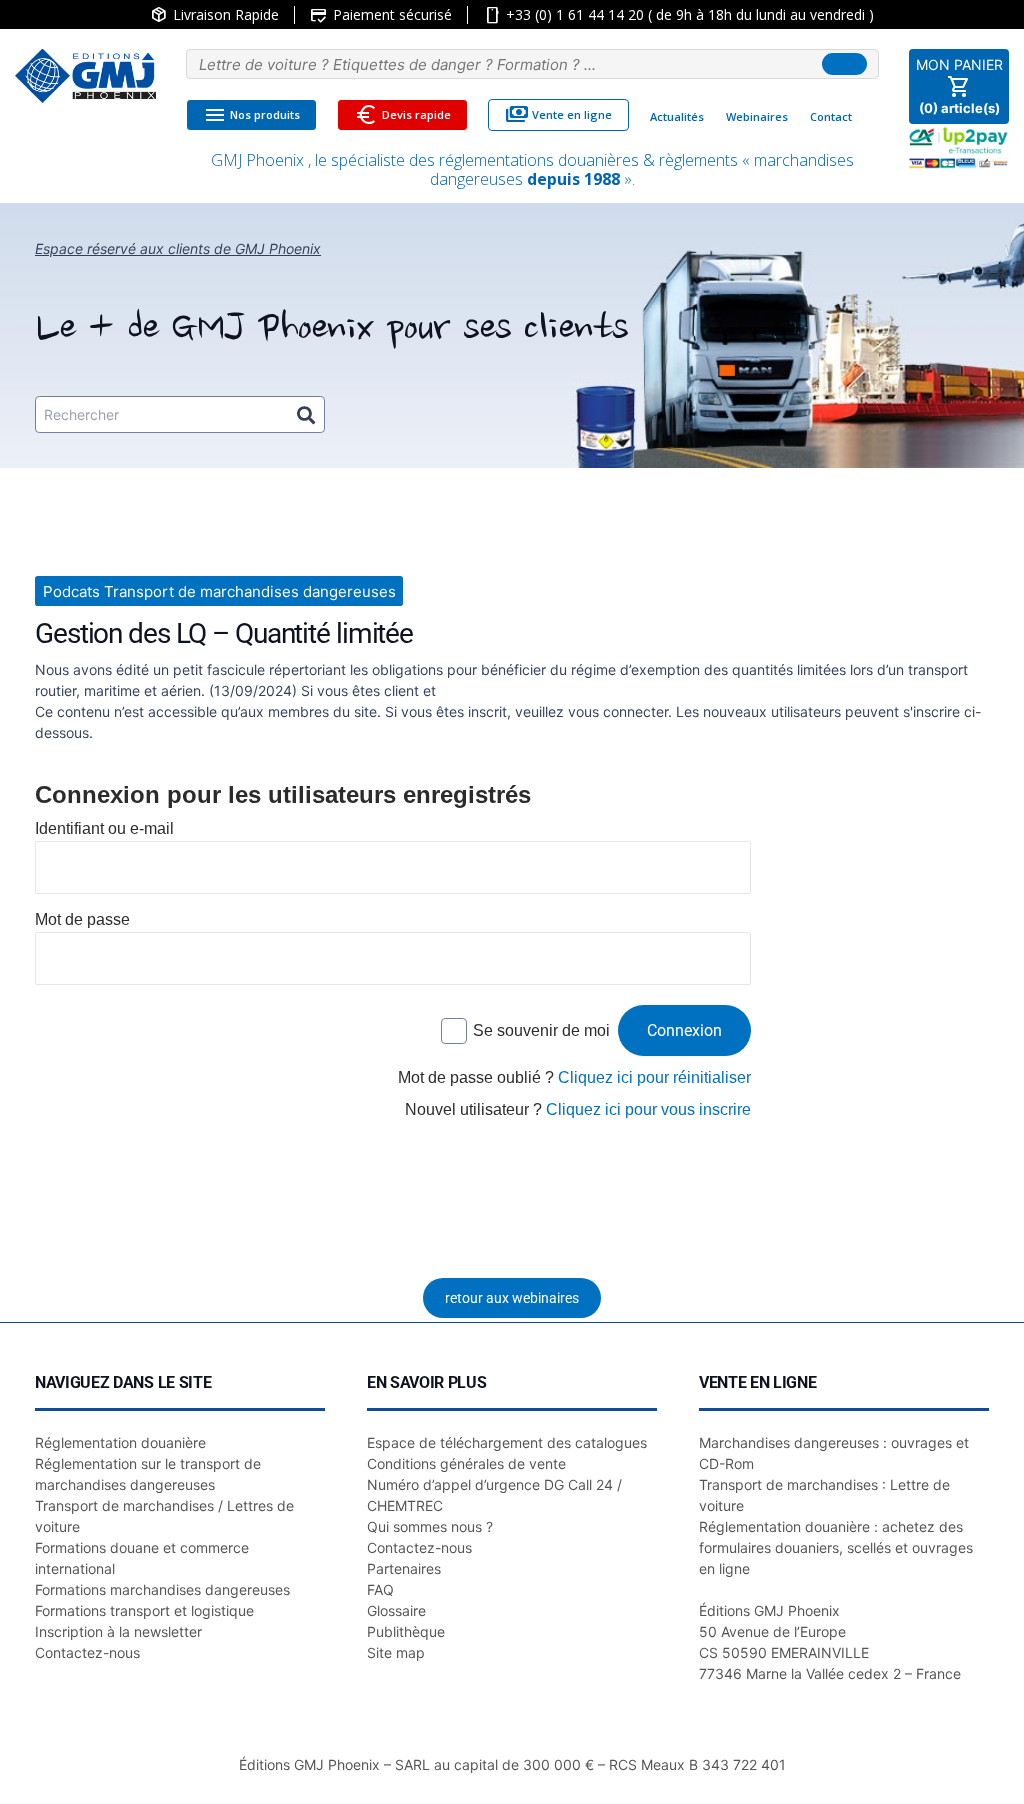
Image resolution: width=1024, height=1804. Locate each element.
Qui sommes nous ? (430, 1526)
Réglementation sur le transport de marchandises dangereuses (148, 1474)
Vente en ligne (559, 115)
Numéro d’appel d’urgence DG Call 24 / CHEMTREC (494, 1495)
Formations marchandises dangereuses (162, 1589)
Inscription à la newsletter (118, 1631)
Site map (396, 1652)
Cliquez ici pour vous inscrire (648, 1109)
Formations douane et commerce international (142, 1558)
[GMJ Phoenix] (85, 76)
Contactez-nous (87, 1652)
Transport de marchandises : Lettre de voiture (824, 1495)
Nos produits (252, 115)
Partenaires (404, 1568)
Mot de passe (82, 919)
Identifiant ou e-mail (104, 828)
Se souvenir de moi (541, 1030)
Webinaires (757, 116)
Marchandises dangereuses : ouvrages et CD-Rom (834, 1453)
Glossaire (396, 1610)
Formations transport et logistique (144, 1610)
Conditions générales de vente (466, 1463)
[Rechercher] (306, 414)
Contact (831, 116)
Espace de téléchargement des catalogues (507, 1442)
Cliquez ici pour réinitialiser (654, 1077)
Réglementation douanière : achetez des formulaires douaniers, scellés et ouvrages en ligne (836, 1547)
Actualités (677, 116)
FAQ (380, 1589)
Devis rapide (402, 115)
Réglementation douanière (120, 1442)
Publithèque (406, 1631)
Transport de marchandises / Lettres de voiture (164, 1516)
